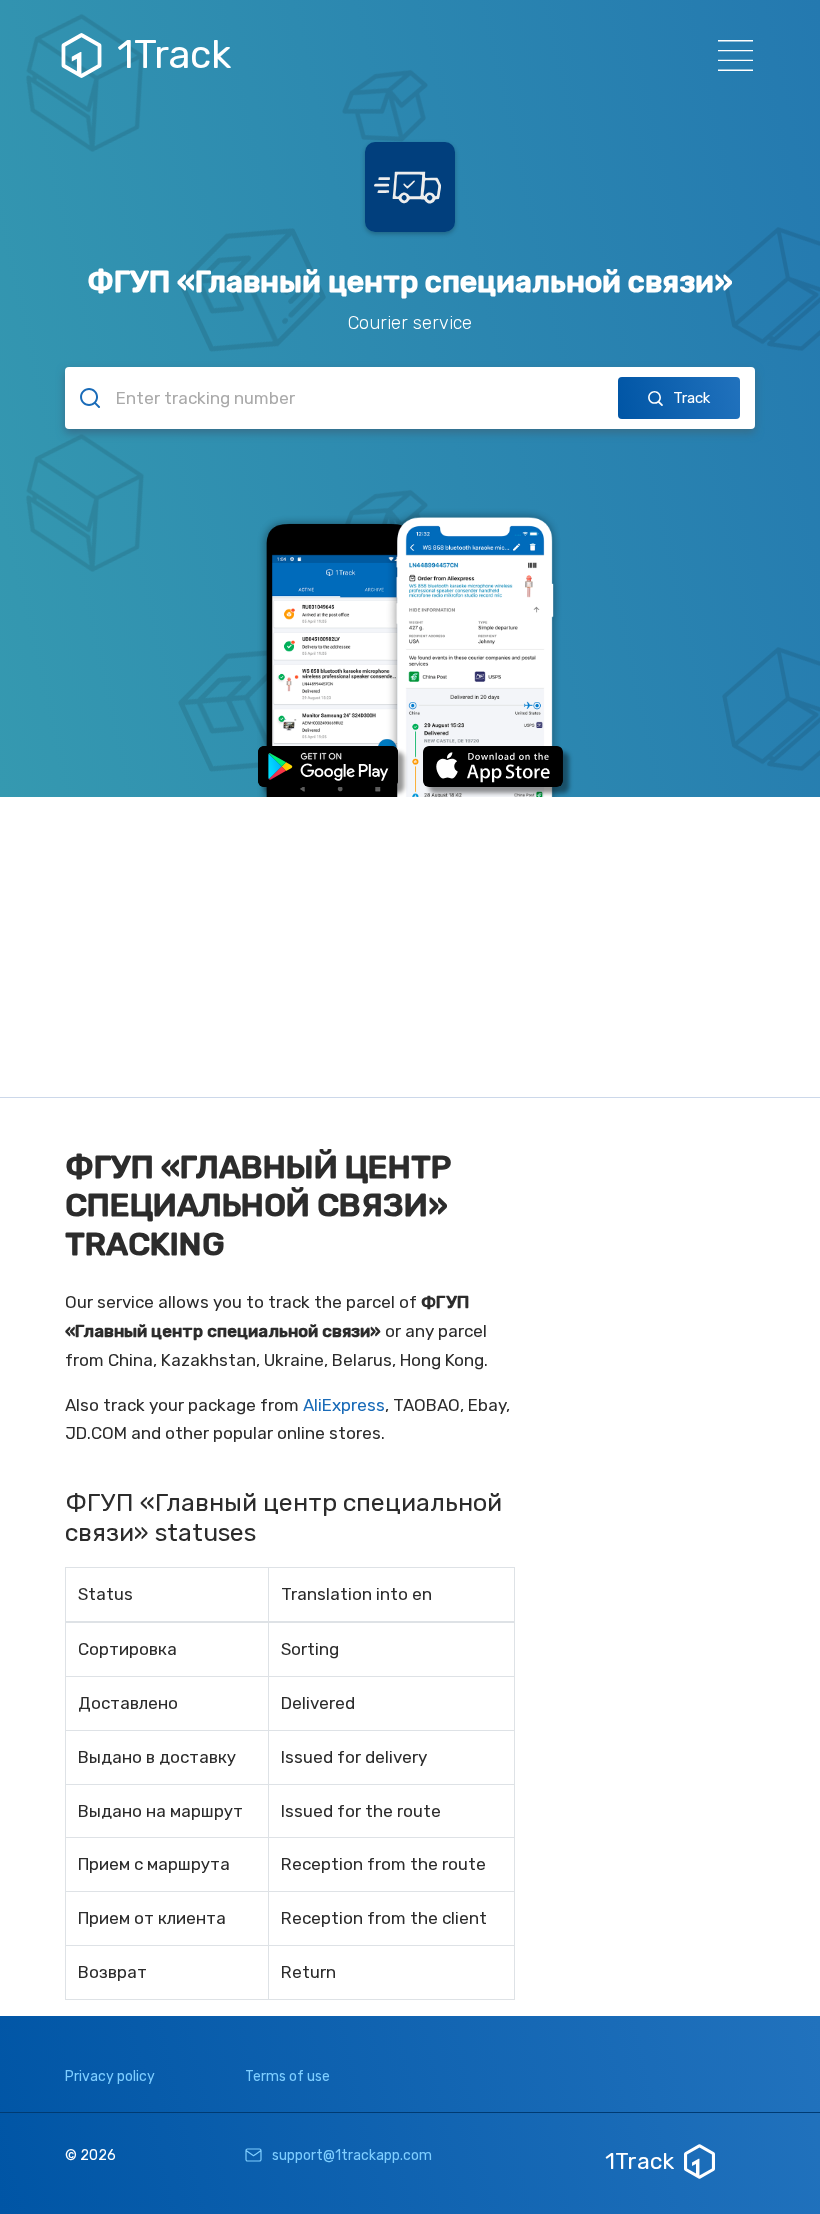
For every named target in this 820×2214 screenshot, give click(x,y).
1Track (174, 55)
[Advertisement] (410, 947)
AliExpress (344, 1405)
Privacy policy (110, 2076)
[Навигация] (729, 55)
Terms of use (287, 2076)
